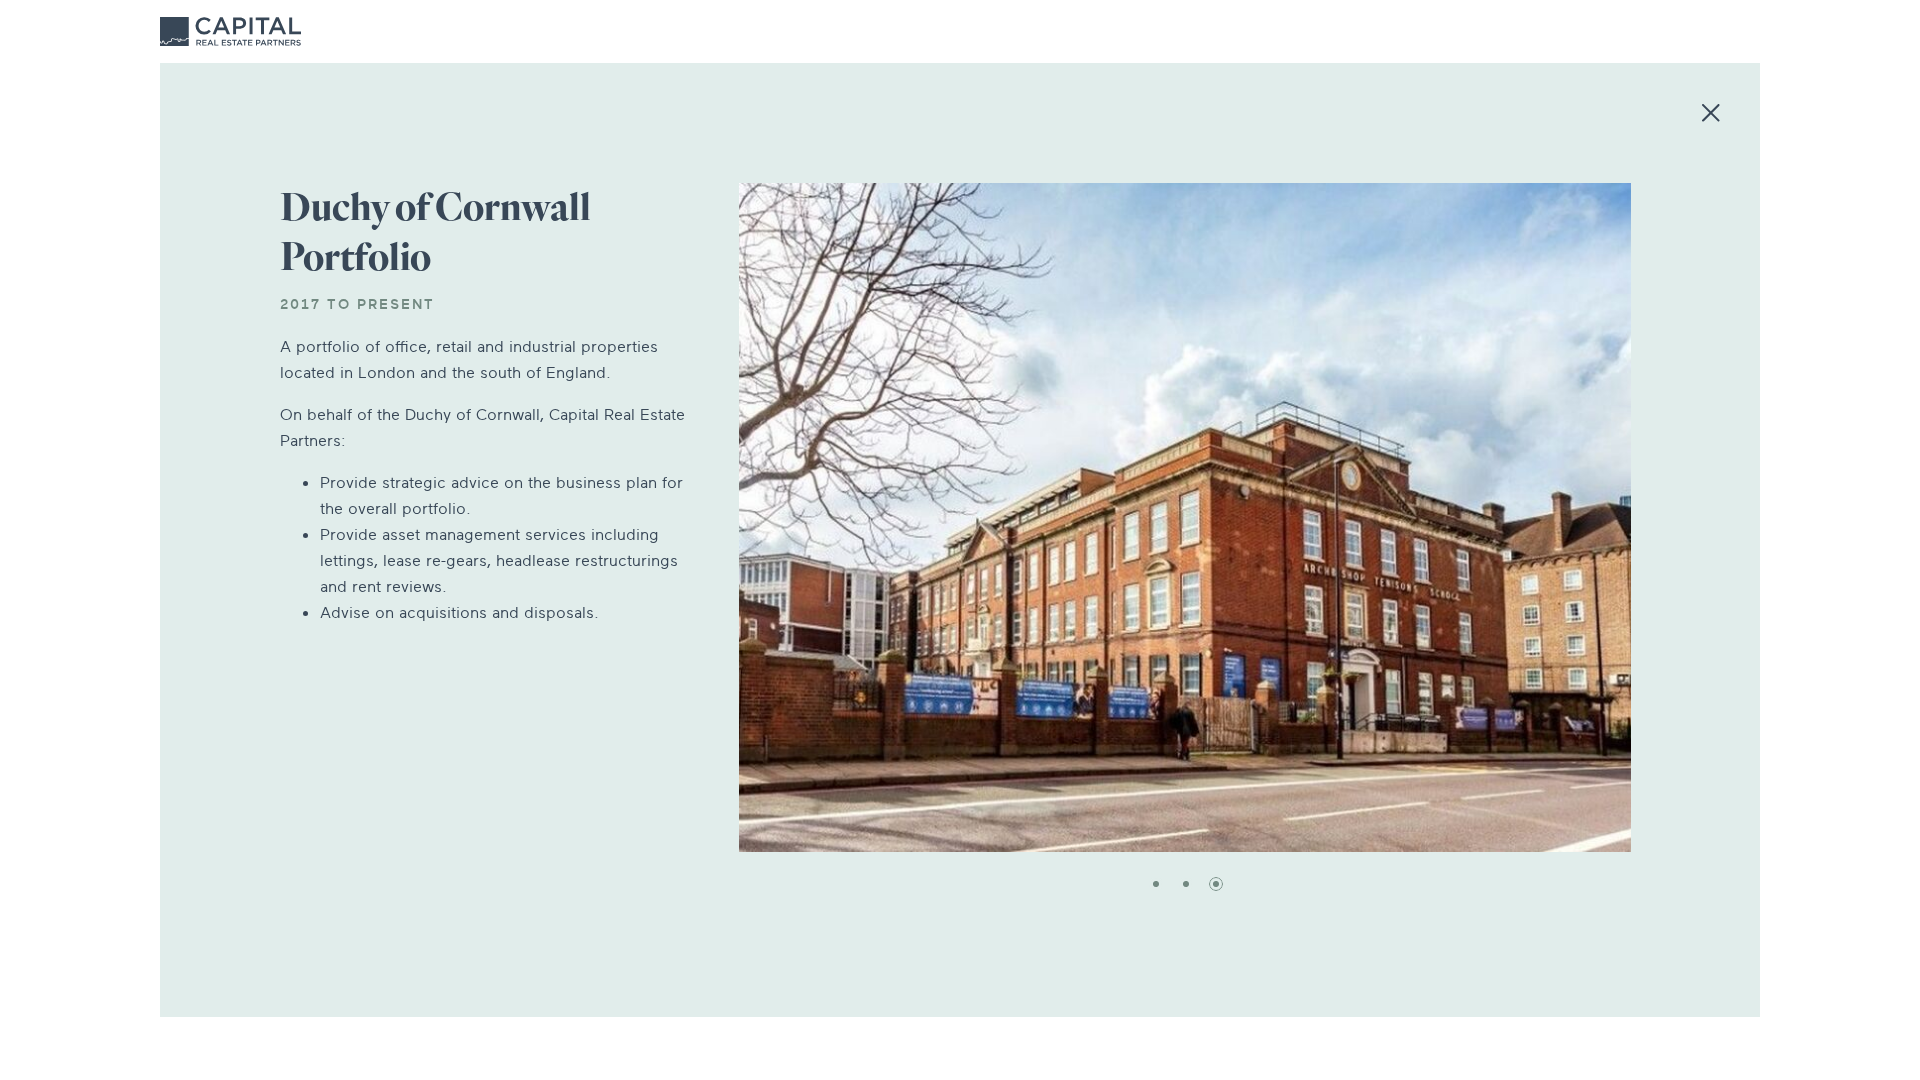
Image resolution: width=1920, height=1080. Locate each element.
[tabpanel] (1185, 517)
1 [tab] (1156, 884)
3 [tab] (1216, 884)
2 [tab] (1186, 884)
